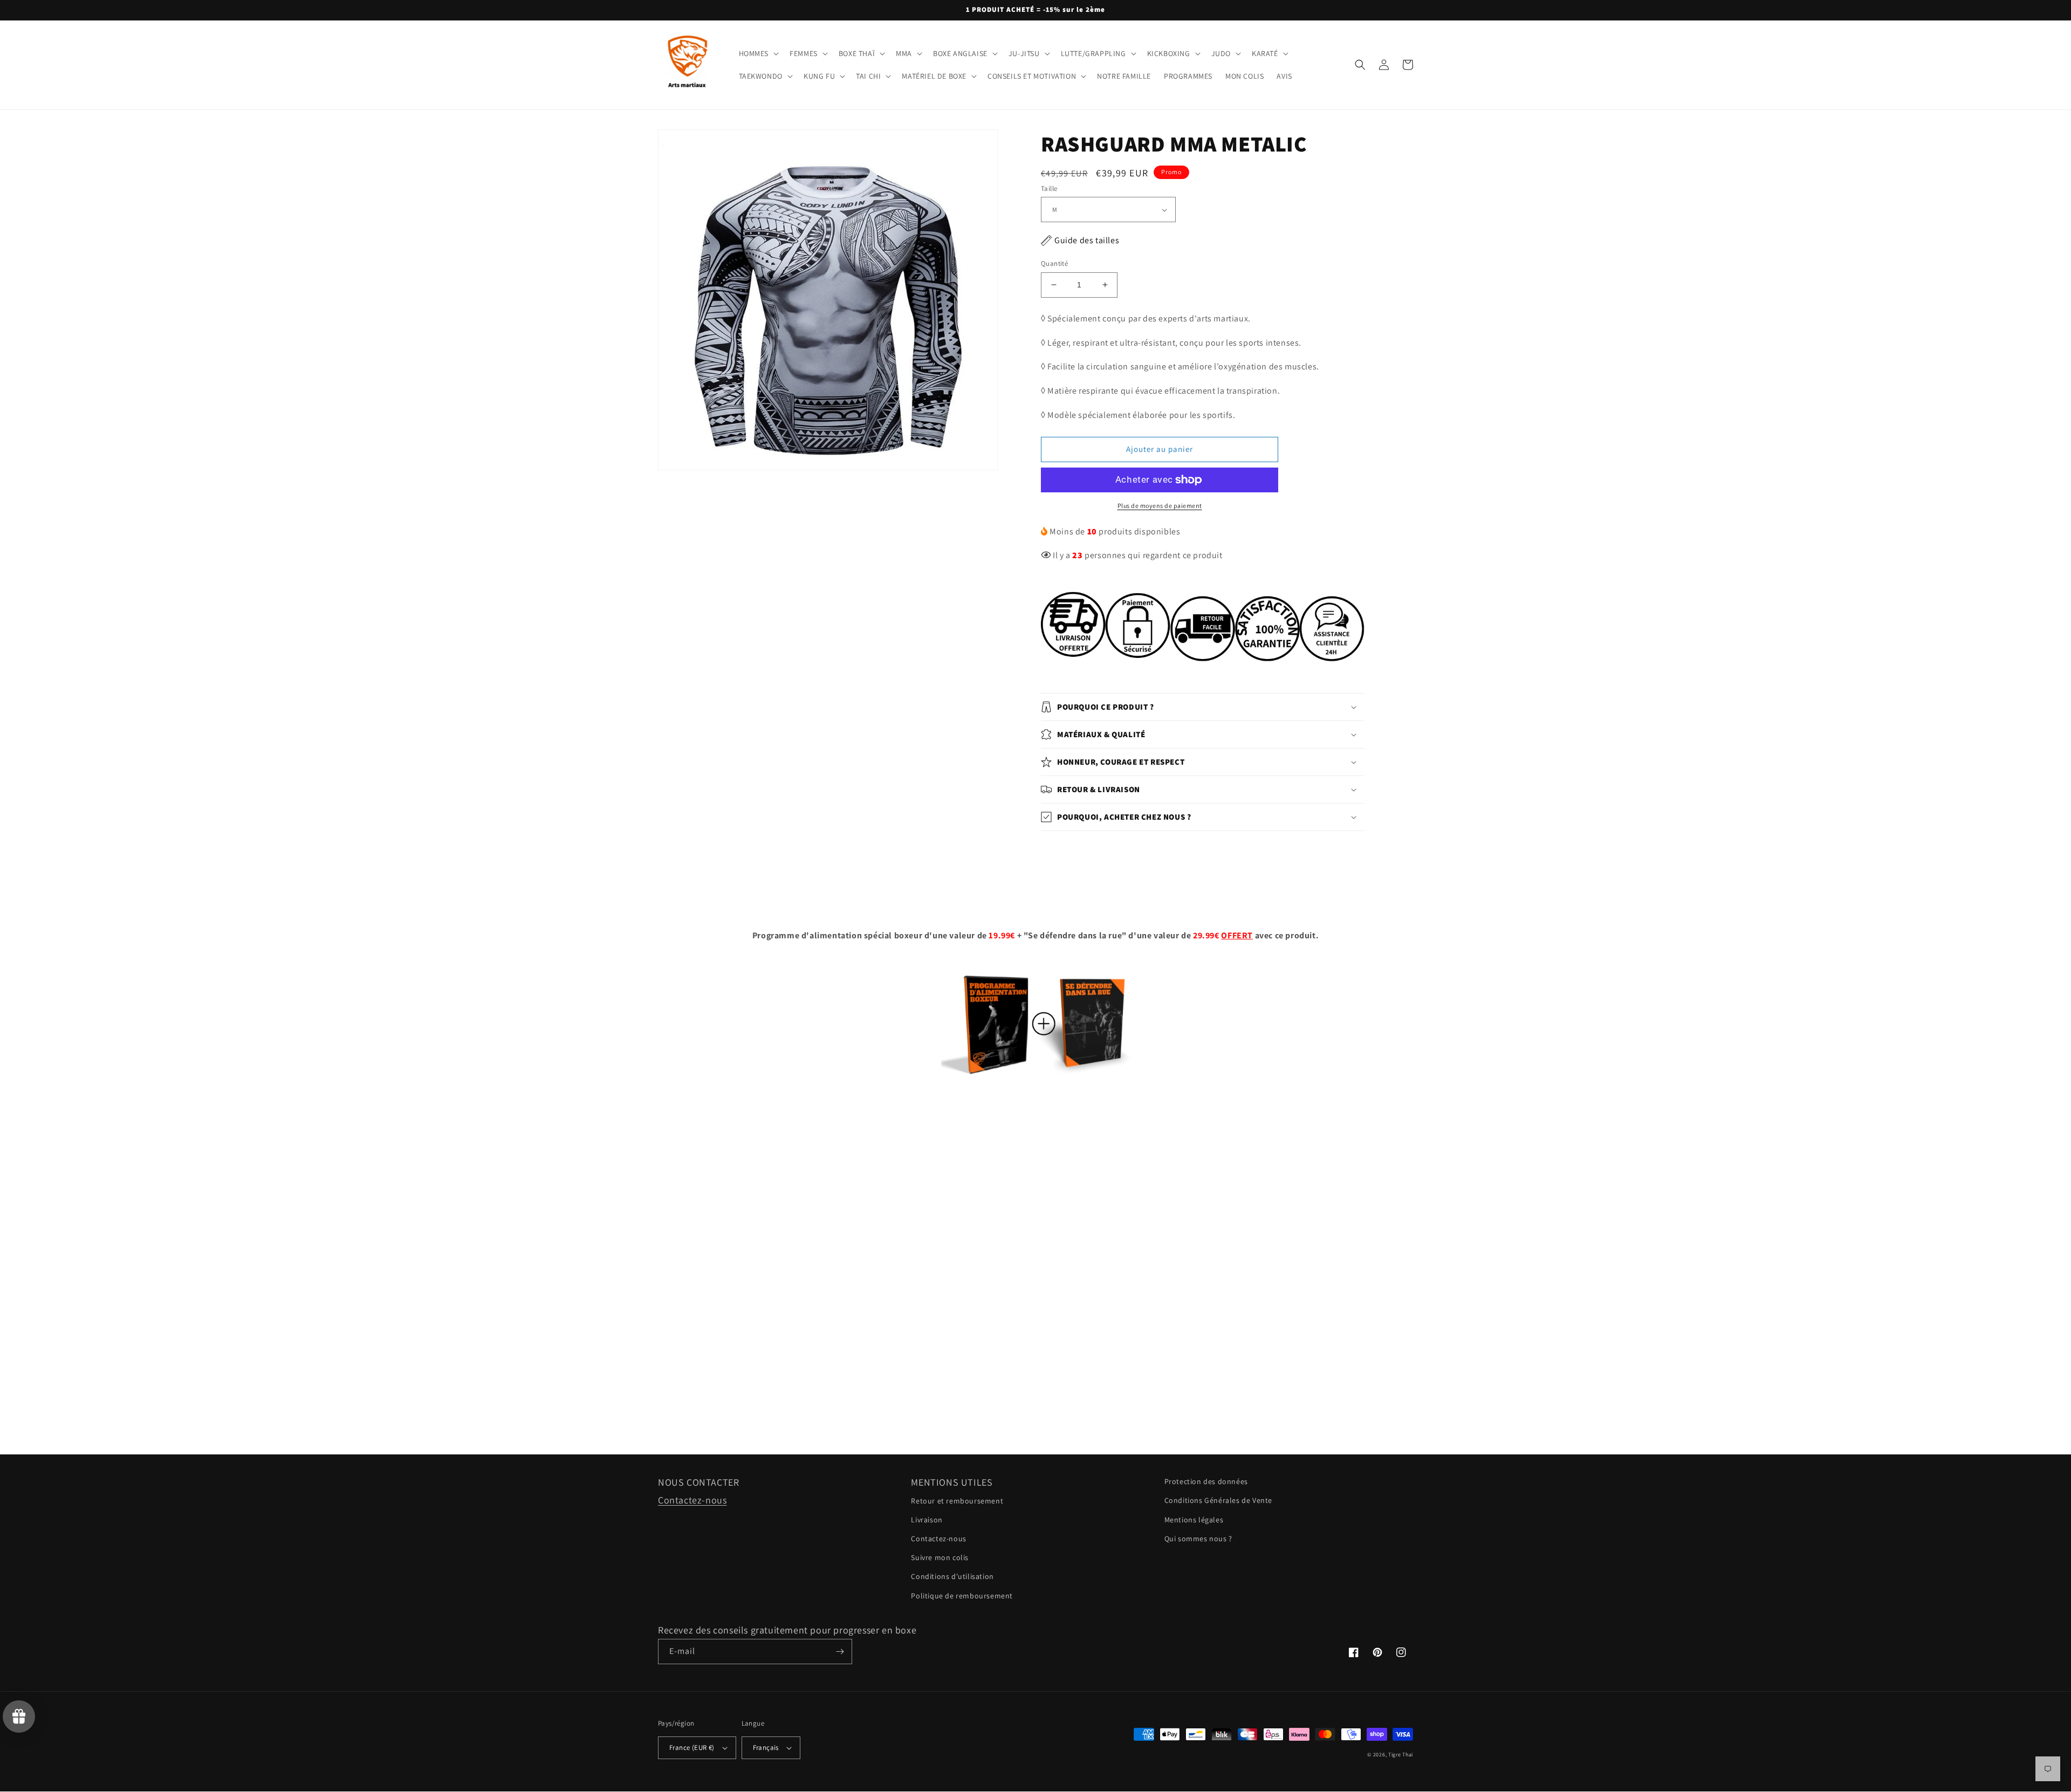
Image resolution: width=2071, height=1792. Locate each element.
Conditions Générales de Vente (1218, 1500)
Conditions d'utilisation (952, 1576)
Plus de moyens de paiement (1160, 506)
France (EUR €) (692, 1748)
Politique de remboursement (962, 1596)
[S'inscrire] (840, 1652)
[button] (758, 53)
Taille (1049, 188)
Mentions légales (1194, 1520)
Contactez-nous (692, 1500)
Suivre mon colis (940, 1557)
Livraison (927, 1520)
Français (766, 1748)
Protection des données (1206, 1481)
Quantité (1054, 263)
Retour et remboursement (957, 1501)
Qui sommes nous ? (1198, 1539)
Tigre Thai (1401, 1755)
